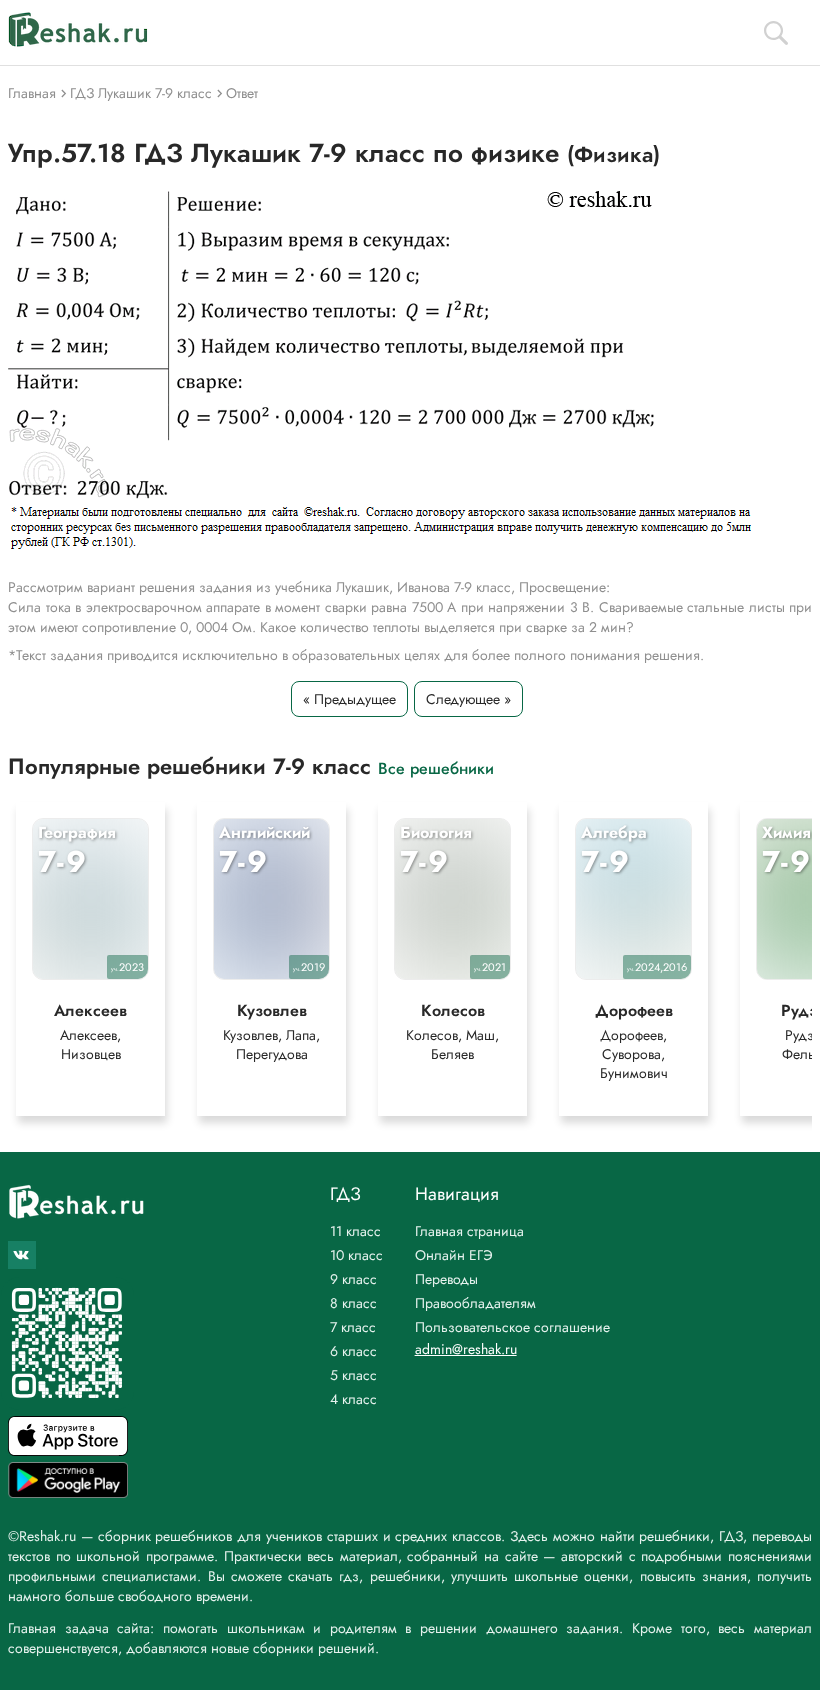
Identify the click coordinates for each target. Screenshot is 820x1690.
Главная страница (469, 1231)
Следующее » (468, 699)
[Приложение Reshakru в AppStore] (68, 1450)
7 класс (353, 1327)
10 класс (356, 1255)
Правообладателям (475, 1303)
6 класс (353, 1351)
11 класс (355, 1231)
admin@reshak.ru (466, 1349)
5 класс (353, 1375)
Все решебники (436, 767)
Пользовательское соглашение (512, 1327)
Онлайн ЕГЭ (454, 1255)
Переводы (446, 1279)
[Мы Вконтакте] (22, 1255)
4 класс (353, 1399)
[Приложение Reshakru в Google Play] (68, 1492)
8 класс (353, 1303)
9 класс (353, 1279)
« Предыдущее (349, 699)
